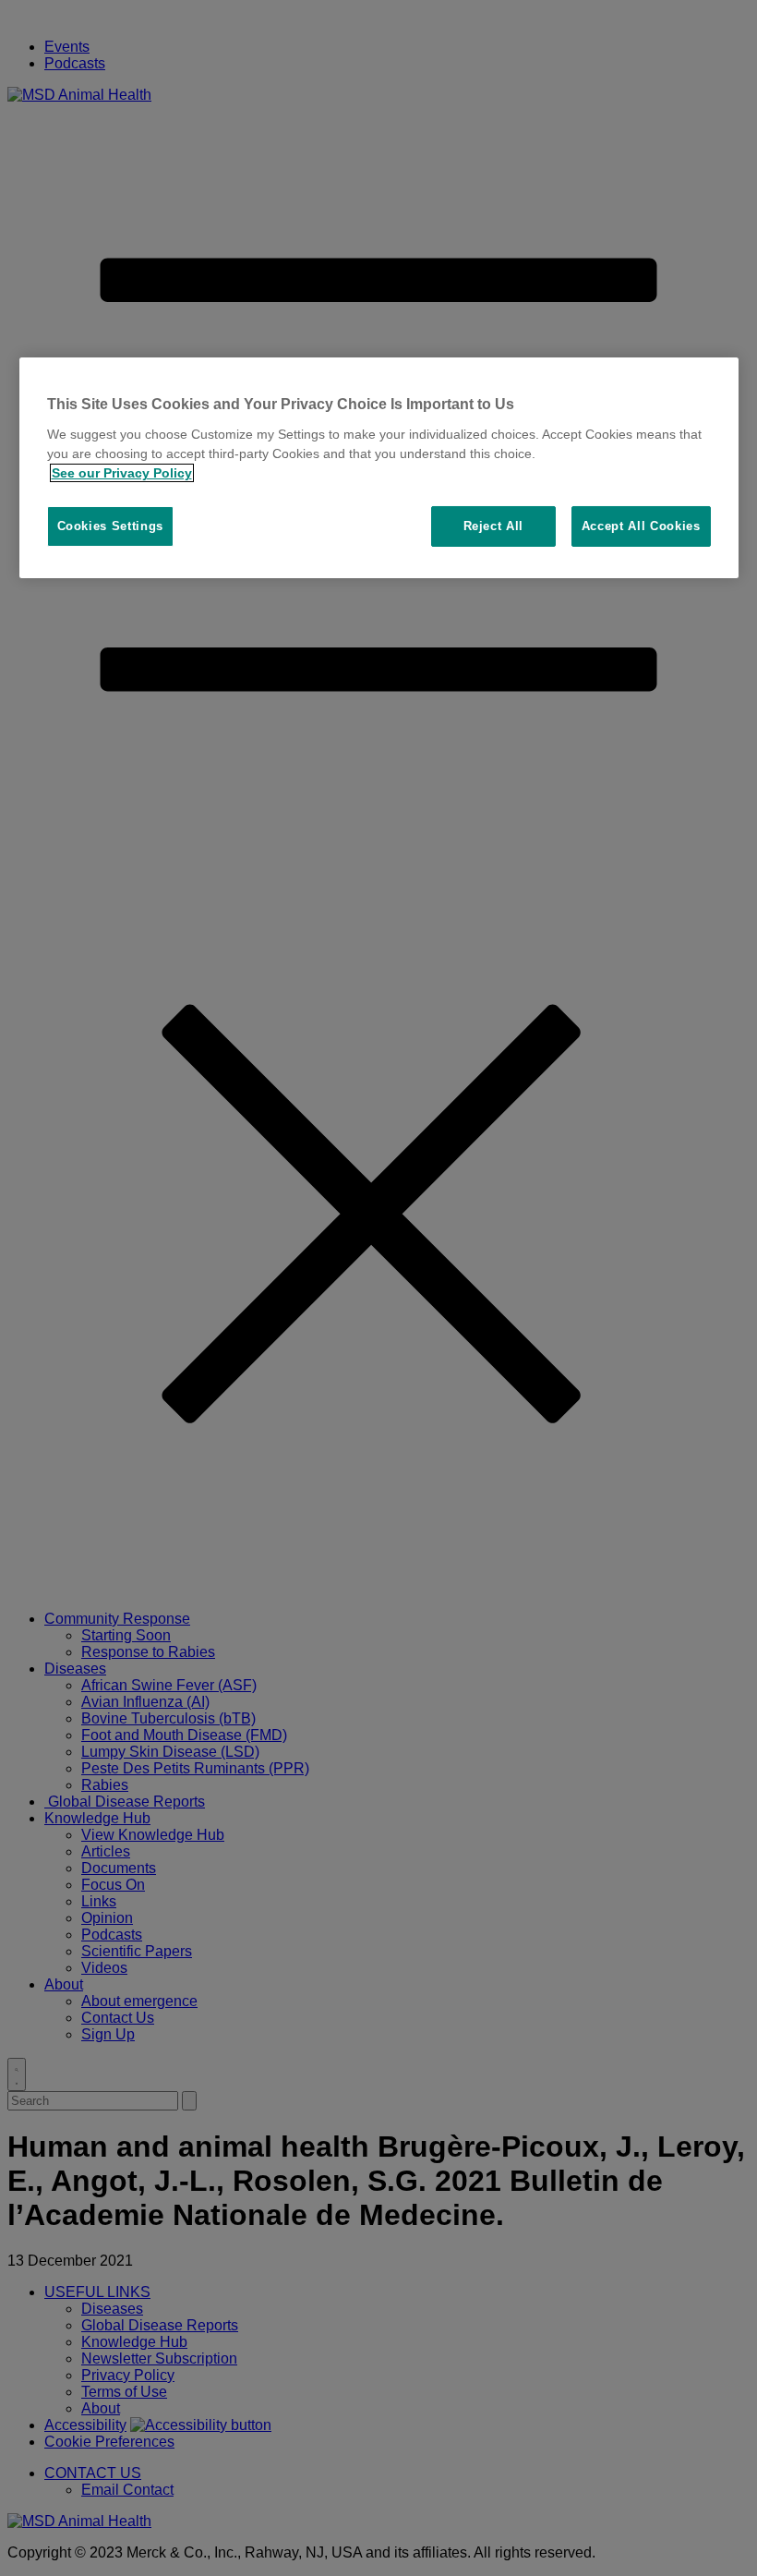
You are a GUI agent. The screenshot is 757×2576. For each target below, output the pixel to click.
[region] (379, 468)
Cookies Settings (110, 526)
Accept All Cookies (641, 526)
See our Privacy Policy (122, 473)
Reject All (494, 526)
